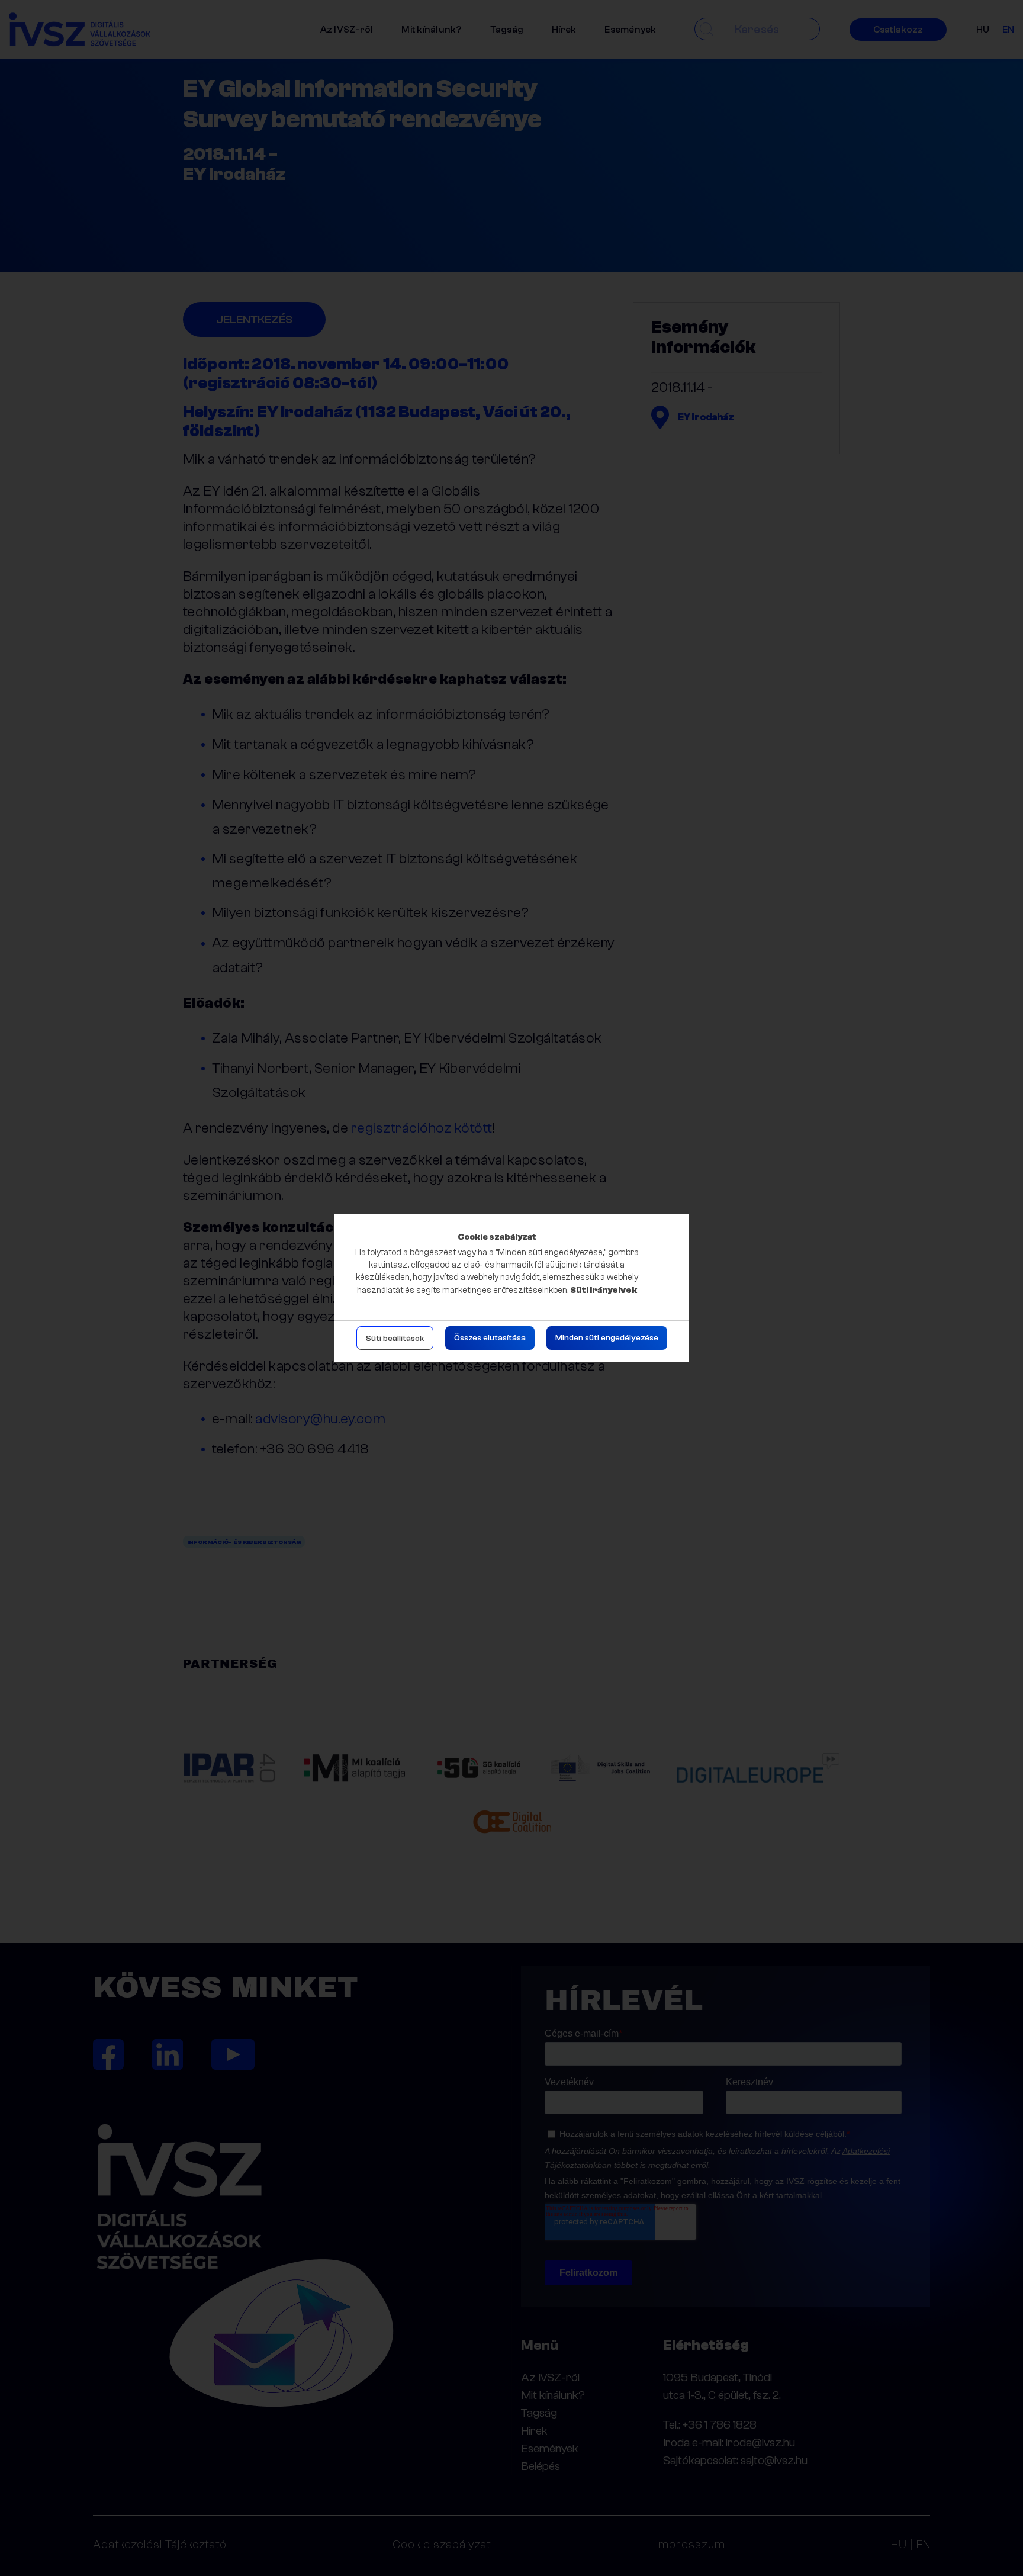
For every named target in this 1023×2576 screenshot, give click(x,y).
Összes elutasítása (490, 1338)
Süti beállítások (395, 1339)
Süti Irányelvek (604, 1290)
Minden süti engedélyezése (607, 1338)
